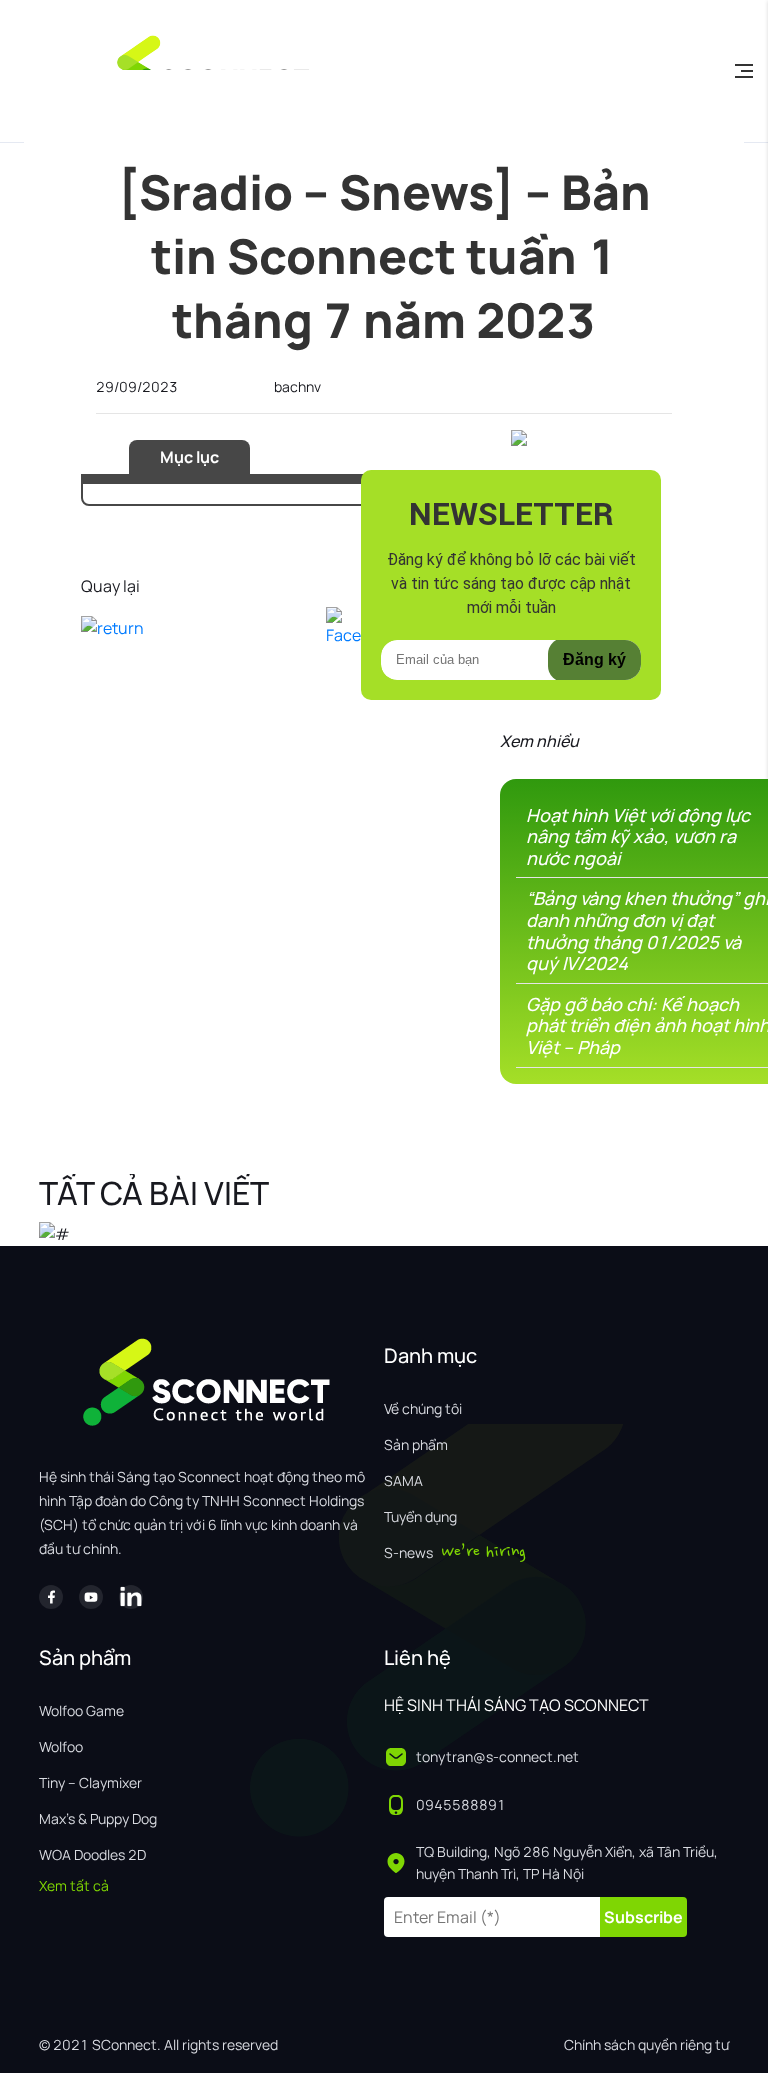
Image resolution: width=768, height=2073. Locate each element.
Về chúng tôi (423, 1408)
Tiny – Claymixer (90, 1782)
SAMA (403, 1480)
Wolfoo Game (81, 1710)
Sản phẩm (416, 1444)
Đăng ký (594, 659)
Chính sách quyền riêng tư (646, 2044)
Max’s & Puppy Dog (98, 1818)
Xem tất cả (74, 1885)
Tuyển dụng (420, 1516)
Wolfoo (61, 1746)
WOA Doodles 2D (92, 1854)
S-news (408, 1552)
